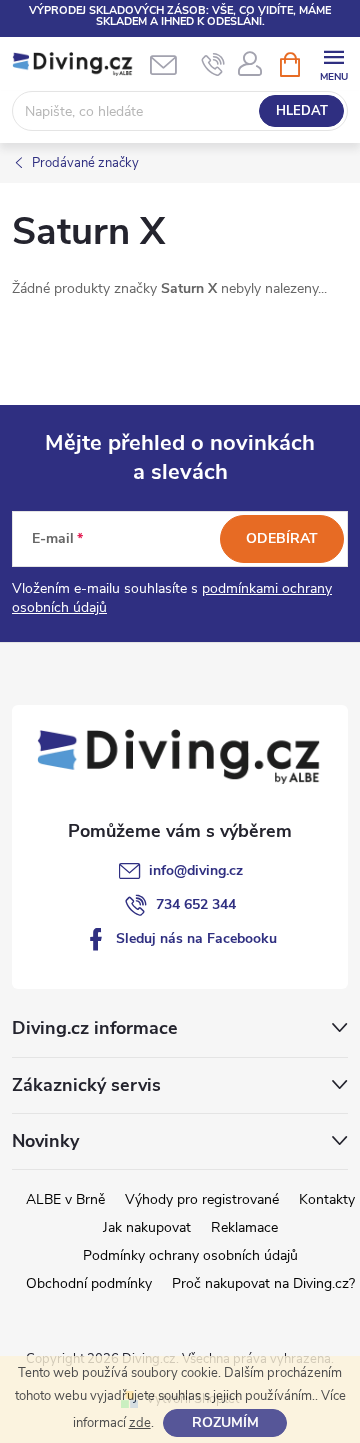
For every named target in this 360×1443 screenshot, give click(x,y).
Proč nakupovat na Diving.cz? (263, 1283)
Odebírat (282, 538)
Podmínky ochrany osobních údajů (190, 1255)
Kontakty (327, 1199)
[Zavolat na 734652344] (213, 65)
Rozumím (225, 1422)
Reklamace (244, 1227)
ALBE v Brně (65, 1199)
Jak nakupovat (147, 1227)
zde (140, 1423)
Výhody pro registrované (202, 1199)
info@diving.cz (196, 870)
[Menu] (333, 63)
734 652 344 (196, 904)
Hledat (302, 111)
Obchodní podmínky (89, 1283)
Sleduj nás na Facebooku (196, 938)
